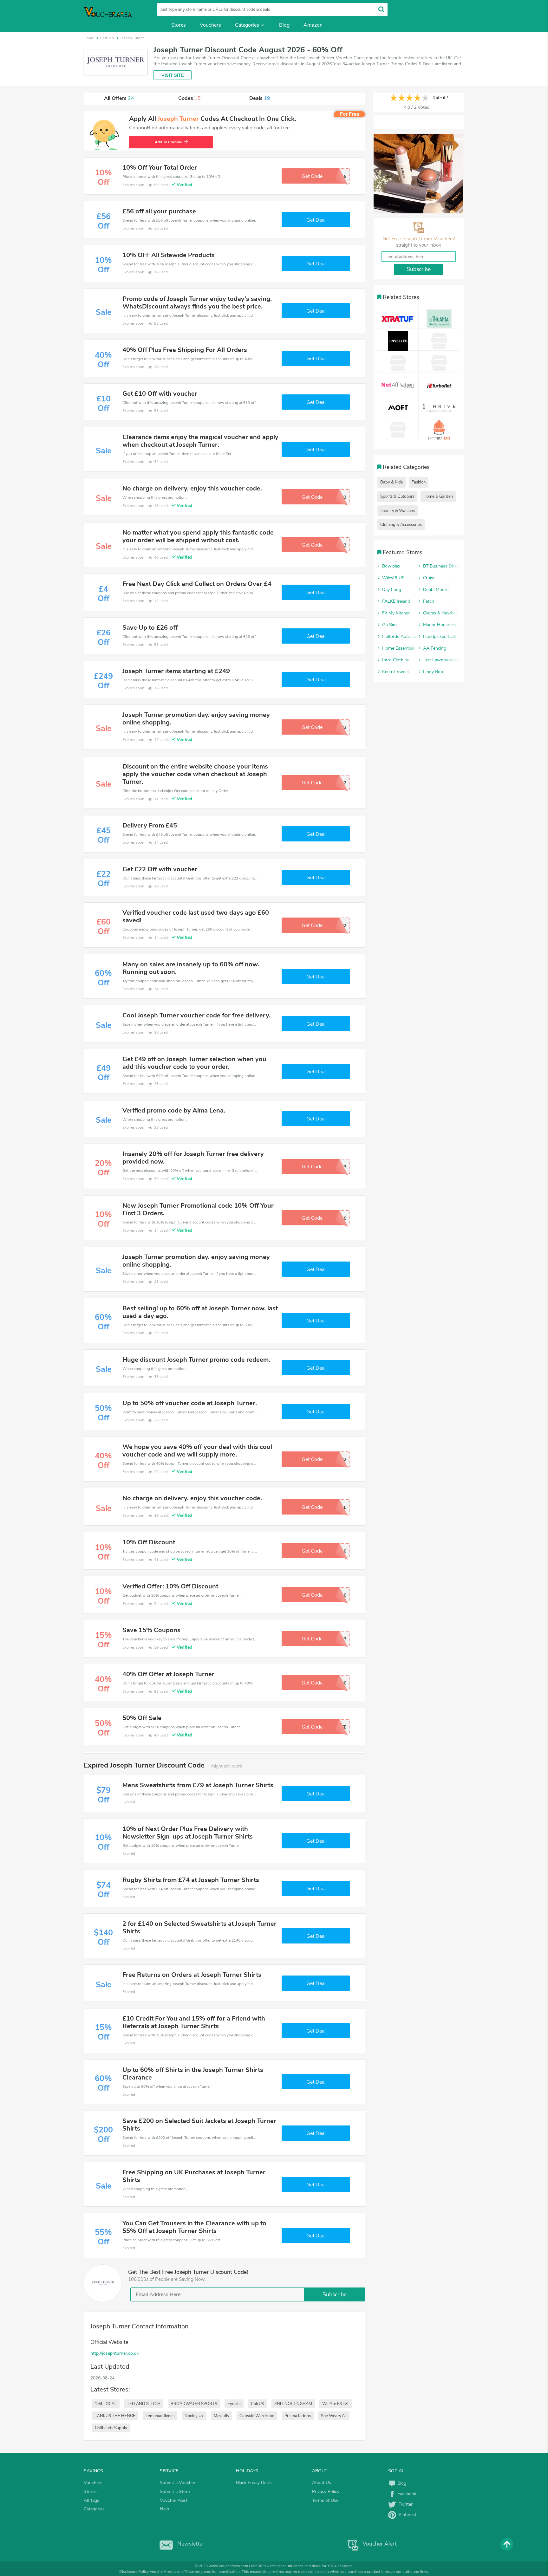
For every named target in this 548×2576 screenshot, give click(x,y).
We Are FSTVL (336, 2404)
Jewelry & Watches (398, 511)
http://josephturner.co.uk (114, 2353)
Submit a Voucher (178, 2483)
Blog (284, 25)
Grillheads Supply (111, 2428)
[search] (381, 9)
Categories (247, 25)
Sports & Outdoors (397, 496)
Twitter (404, 2504)
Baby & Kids (391, 482)
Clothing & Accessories (401, 525)
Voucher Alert (174, 2500)
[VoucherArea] (112, 16)
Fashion (419, 482)
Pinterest (406, 2515)
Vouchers (210, 25)
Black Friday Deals (254, 2483)
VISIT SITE (173, 75)
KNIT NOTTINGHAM (293, 2404)
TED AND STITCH (144, 2404)
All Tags (91, 2500)
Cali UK (258, 2404)
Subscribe (335, 2294)
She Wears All (334, 2416)
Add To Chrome (168, 142)
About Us (322, 2483)
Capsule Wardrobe (257, 2416)
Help (164, 2509)
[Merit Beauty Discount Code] (418, 174)
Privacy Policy (326, 2492)
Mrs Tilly (222, 2416)
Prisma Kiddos (298, 2416)
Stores (179, 25)
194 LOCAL (106, 2404)
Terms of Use (325, 2500)
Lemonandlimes (160, 2416)
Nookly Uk (194, 2416)
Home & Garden (438, 496)
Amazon (313, 25)
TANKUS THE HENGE (115, 2416)
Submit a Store (175, 2492)
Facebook (406, 2494)
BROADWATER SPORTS (194, 2404)
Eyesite (234, 2404)
